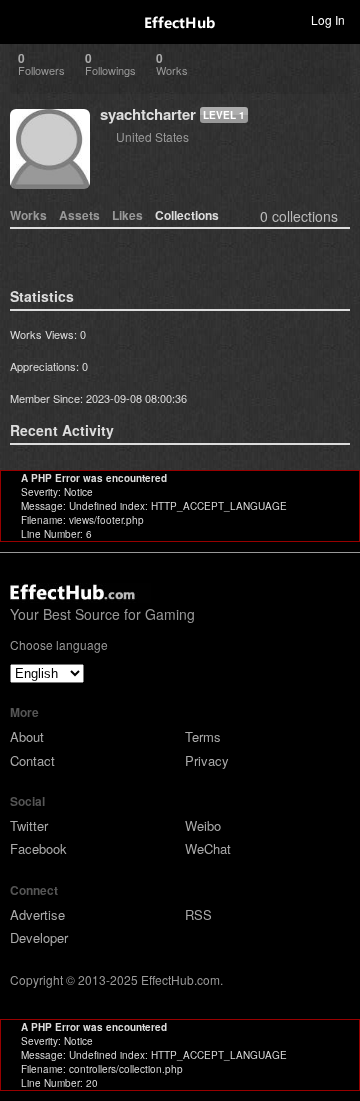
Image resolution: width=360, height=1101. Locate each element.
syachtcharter (148, 114)
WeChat (208, 848)
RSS (198, 914)
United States (152, 136)
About (27, 736)
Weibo (203, 825)
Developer (39, 937)
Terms (203, 736)
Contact (32, 760)
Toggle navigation (24, 19)
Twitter (29, 825)
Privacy (207, 760)
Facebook (38, 848)
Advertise (37, 914)
